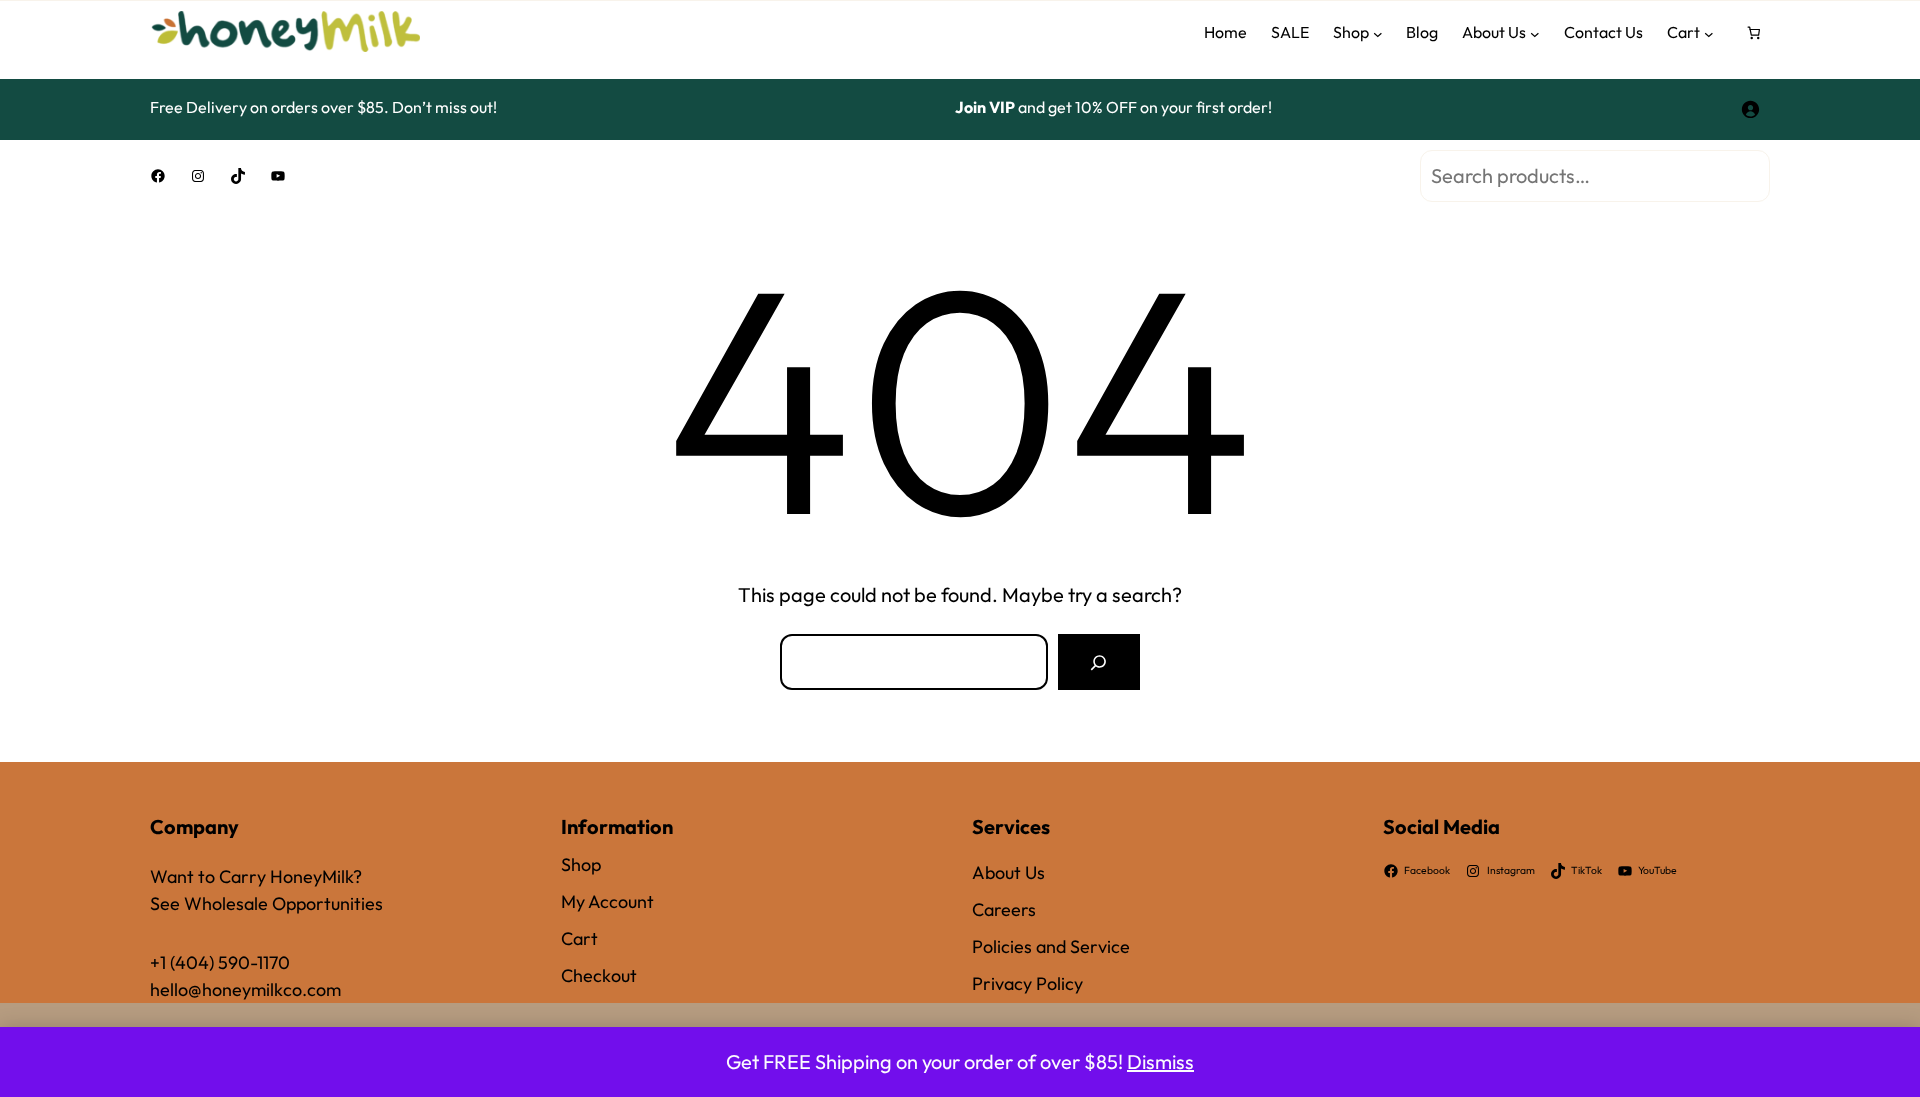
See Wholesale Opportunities (266, 903)
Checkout (599, 975)
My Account (607, 901)
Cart (579, 938)
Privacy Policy (1027, 983)
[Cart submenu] (1709, 33)
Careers (1004, 909)
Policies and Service (1051, 946)
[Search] (1099, 662)
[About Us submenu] (1535, 33)
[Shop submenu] (1378, 33)
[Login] (1750, 106)
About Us (1008, 872)
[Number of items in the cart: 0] (1754, 33)
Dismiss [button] (1160, 1061)
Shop (581, 864)
